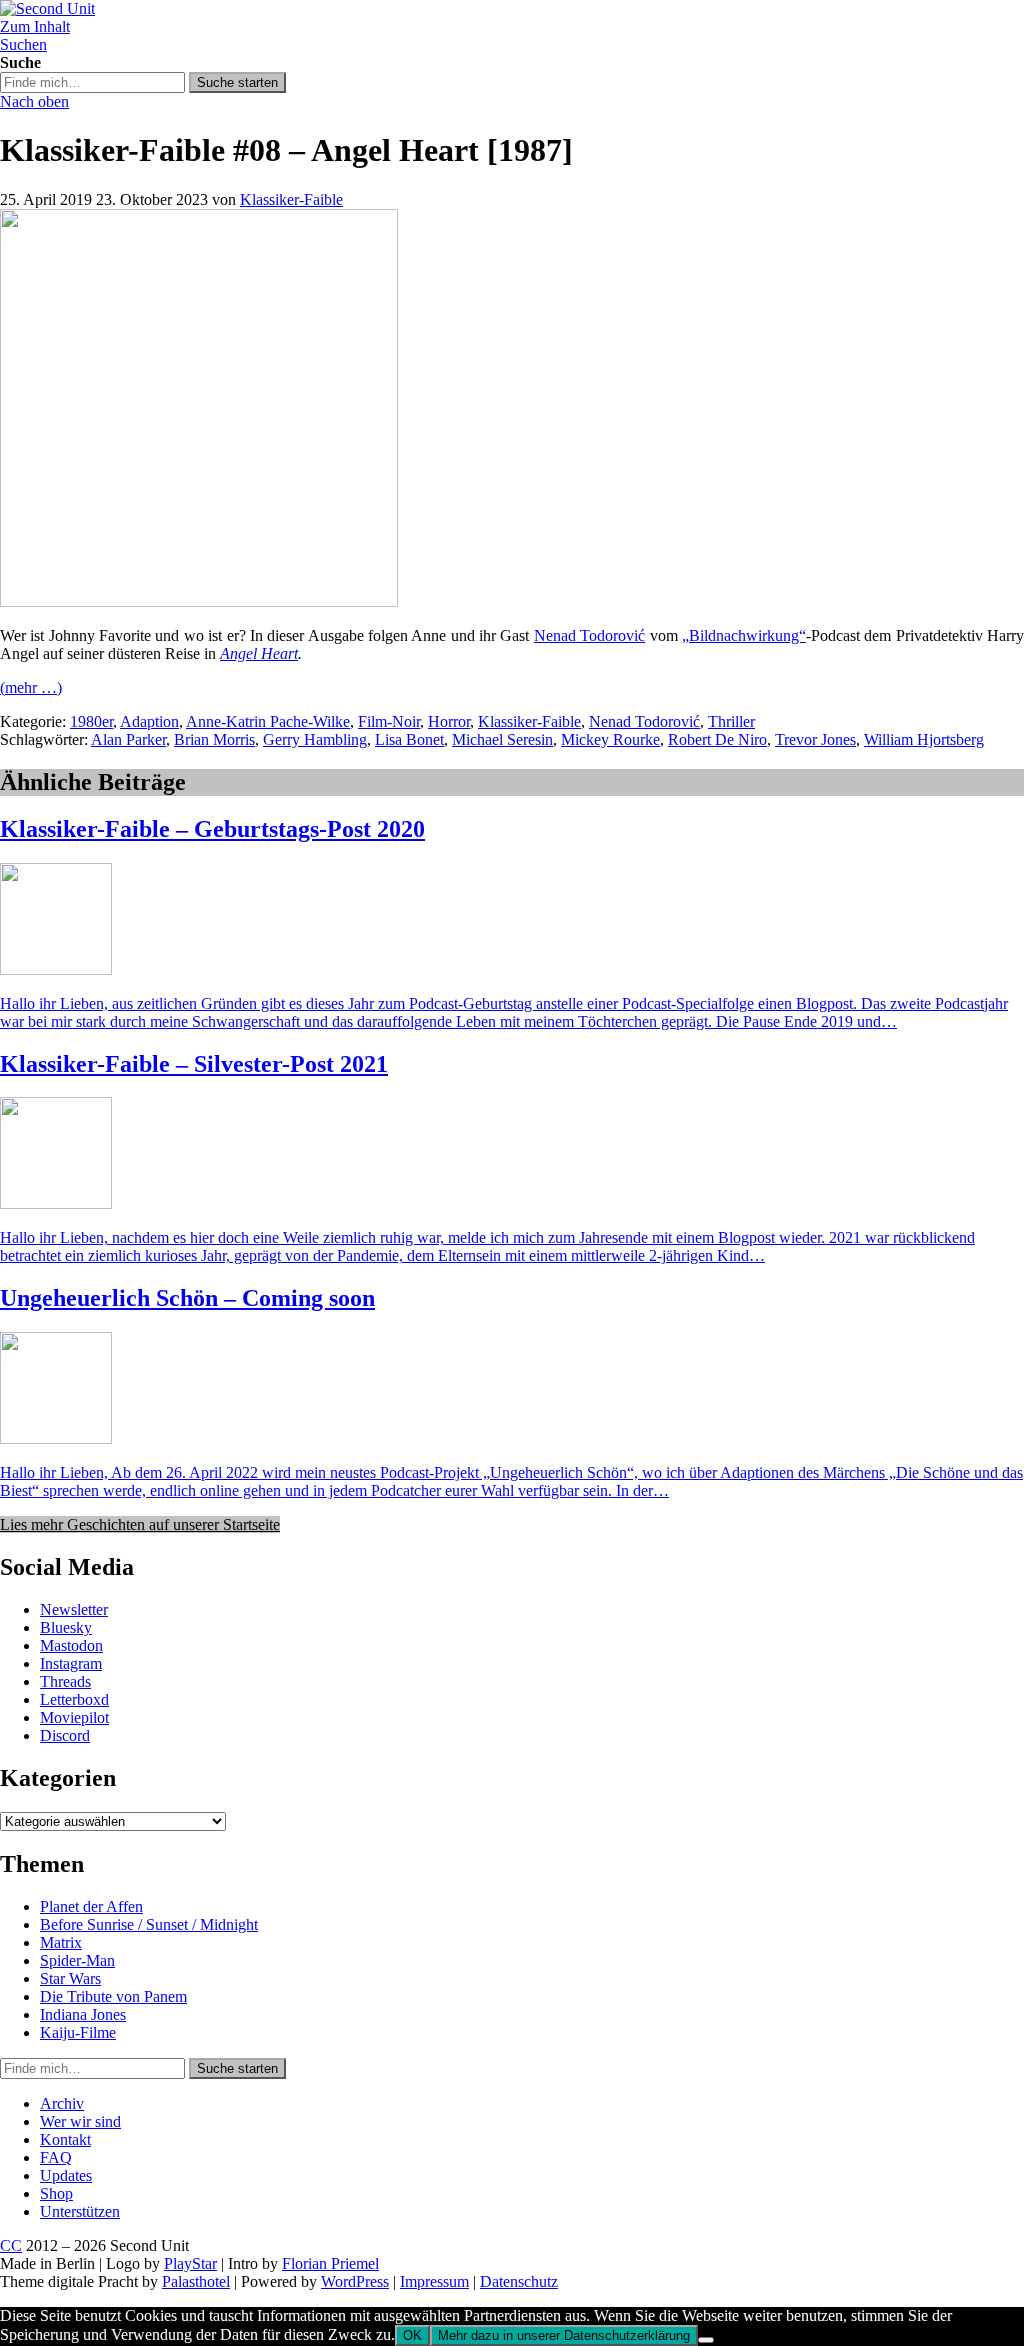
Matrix (61, 1942)
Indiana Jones (83, 2014)
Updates (66, 2175)
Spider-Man (77, 1960)
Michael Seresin (502, 739)
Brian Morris (214, 739)
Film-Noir (389, 721)
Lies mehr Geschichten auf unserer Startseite (140, 1524)
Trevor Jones (815, 739)
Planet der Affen (91, 1906)
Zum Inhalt (35, 26)
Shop (56, 2193)
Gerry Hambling (315, 739)
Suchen (23, 44)
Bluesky (66, 1627)
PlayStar (190, 2263)
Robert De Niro (717, 739)
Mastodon (71, 1645)
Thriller (731, 721)
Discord (65, 1735)
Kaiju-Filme (78, 2032)
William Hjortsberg (924, 739)
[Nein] (706, 2340)
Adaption (149, 721)
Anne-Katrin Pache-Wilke (268, 721)
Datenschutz (519, 2281)
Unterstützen (80, 2211)
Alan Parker (128, 739)
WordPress (355, 2281)
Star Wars (70, 1978)
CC (11, 2245)
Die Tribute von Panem (113, 1996)
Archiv (62, 2103)
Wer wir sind (80, 2121)
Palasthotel (196, 2281)
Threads (65, 1681)
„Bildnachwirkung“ (744, 635)
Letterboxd (74, 1699)
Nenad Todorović (589, 635)
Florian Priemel (330, 2263)
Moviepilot (74, 1717)
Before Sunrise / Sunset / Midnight (149, 1924)
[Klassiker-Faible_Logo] (199, 601)
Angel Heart (259, 653)
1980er (91, 721)
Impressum (434, 2281)
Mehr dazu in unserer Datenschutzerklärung (564, 2335)
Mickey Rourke (610, 739)
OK (412, 2335)
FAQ (56, 2157)
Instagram (71, 1663)
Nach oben (34, 101)
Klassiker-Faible (291, 199)
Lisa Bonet (409, 739)
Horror (449, 721)
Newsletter (74, 1609)
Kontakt (65, 2139)
